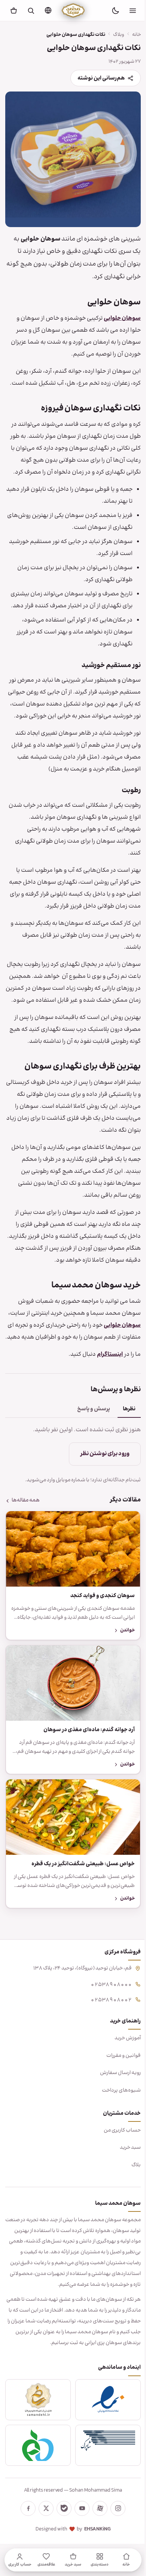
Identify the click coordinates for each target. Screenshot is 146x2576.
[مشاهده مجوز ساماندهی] (37, 2467)
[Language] (48, 10)
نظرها (124, 1475)
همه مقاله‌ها (26, 1566)
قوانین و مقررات (118, 2112)
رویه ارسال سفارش (115, 2130)
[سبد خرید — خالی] (13, 10)
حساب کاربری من (117, 2187)
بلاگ (130, 2222)
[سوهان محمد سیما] (73, 10)
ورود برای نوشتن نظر (99, 1520)
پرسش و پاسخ (88, 1475)
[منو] (133, 10)
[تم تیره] (115, 10)
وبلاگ (113, 35)
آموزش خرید (122, 2095)
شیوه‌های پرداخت (116, 2147)
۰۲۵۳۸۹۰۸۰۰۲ (106, 2056)
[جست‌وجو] (31, 10)
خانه (131, 35)
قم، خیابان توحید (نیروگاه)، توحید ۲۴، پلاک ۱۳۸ (77, 2025)
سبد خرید (125, 2204)
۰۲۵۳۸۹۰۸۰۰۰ (106, 2041)
